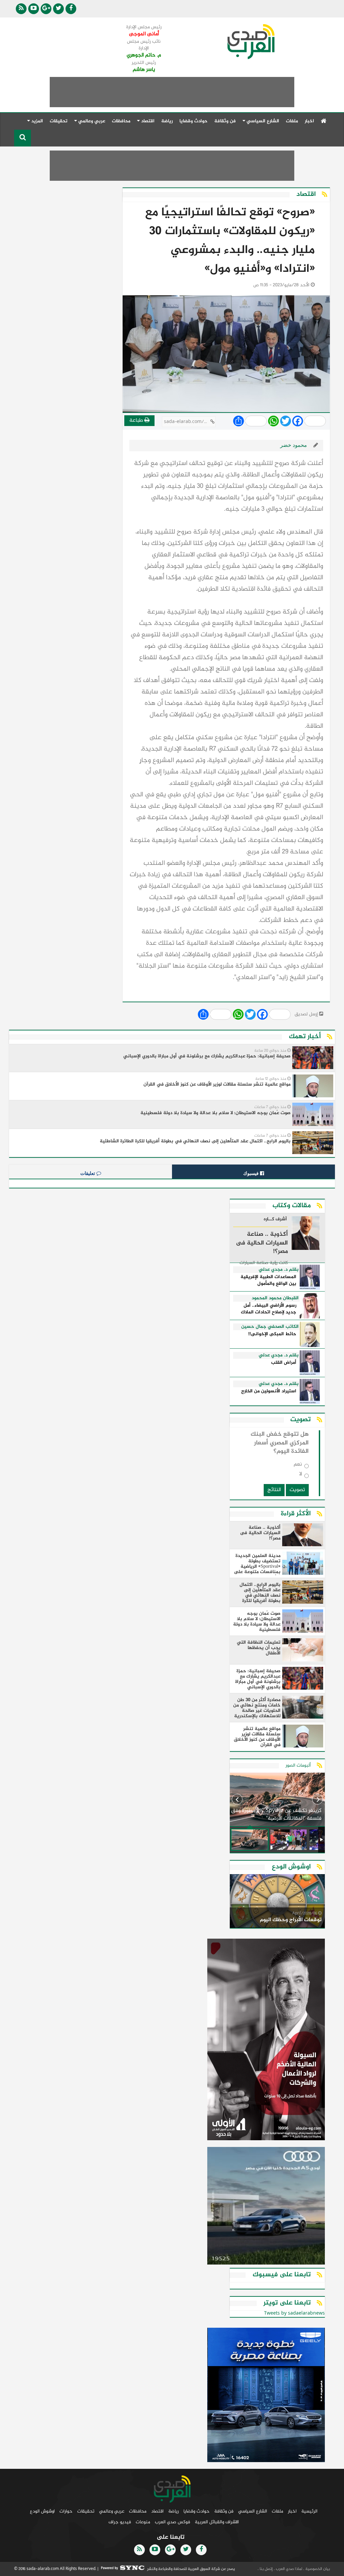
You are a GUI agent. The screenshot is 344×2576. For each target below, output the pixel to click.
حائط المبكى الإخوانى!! (272, 1334)
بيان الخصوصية (317, 2569)
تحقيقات (59, 121)
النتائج (274, 1490)
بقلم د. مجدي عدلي (279, 1270)
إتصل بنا (266, 2569)
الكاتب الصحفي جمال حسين (270, 1327)
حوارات (66, 2511)
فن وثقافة (225, 121)
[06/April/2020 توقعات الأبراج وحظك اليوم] (277, 1902)
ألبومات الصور (298, 1765)
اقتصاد (157, 2511)
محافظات (121, 121)
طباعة (137, 420)
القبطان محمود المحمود (275, 1298)
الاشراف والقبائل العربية (217, 2522)
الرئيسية (309, 2511)
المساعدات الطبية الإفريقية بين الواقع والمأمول (268, 1281)
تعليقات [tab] (88, 1173)
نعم (298, 1466)
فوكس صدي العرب (173, 2522)
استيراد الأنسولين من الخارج (269, 1391)
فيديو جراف (120, 2522)
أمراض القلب (284, 1363)
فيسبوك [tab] (252, 1173)
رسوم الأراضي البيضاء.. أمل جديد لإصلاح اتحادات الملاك (269, 1309)
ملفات (292, 121)
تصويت (297, 1490)
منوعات (143, 2522)
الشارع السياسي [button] (262, 121)
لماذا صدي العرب (289, 2569)
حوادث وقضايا (193, 121)
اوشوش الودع (42, 2511)
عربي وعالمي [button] (91, 121)
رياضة (167, 121)
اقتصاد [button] (147, 121)
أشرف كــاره (275, 1220)
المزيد (36, 121)
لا (301, 1475)
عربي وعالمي (112, 2511)
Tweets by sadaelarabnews (294, 2313)
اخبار (309, 121)
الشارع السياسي (253, 2511)
